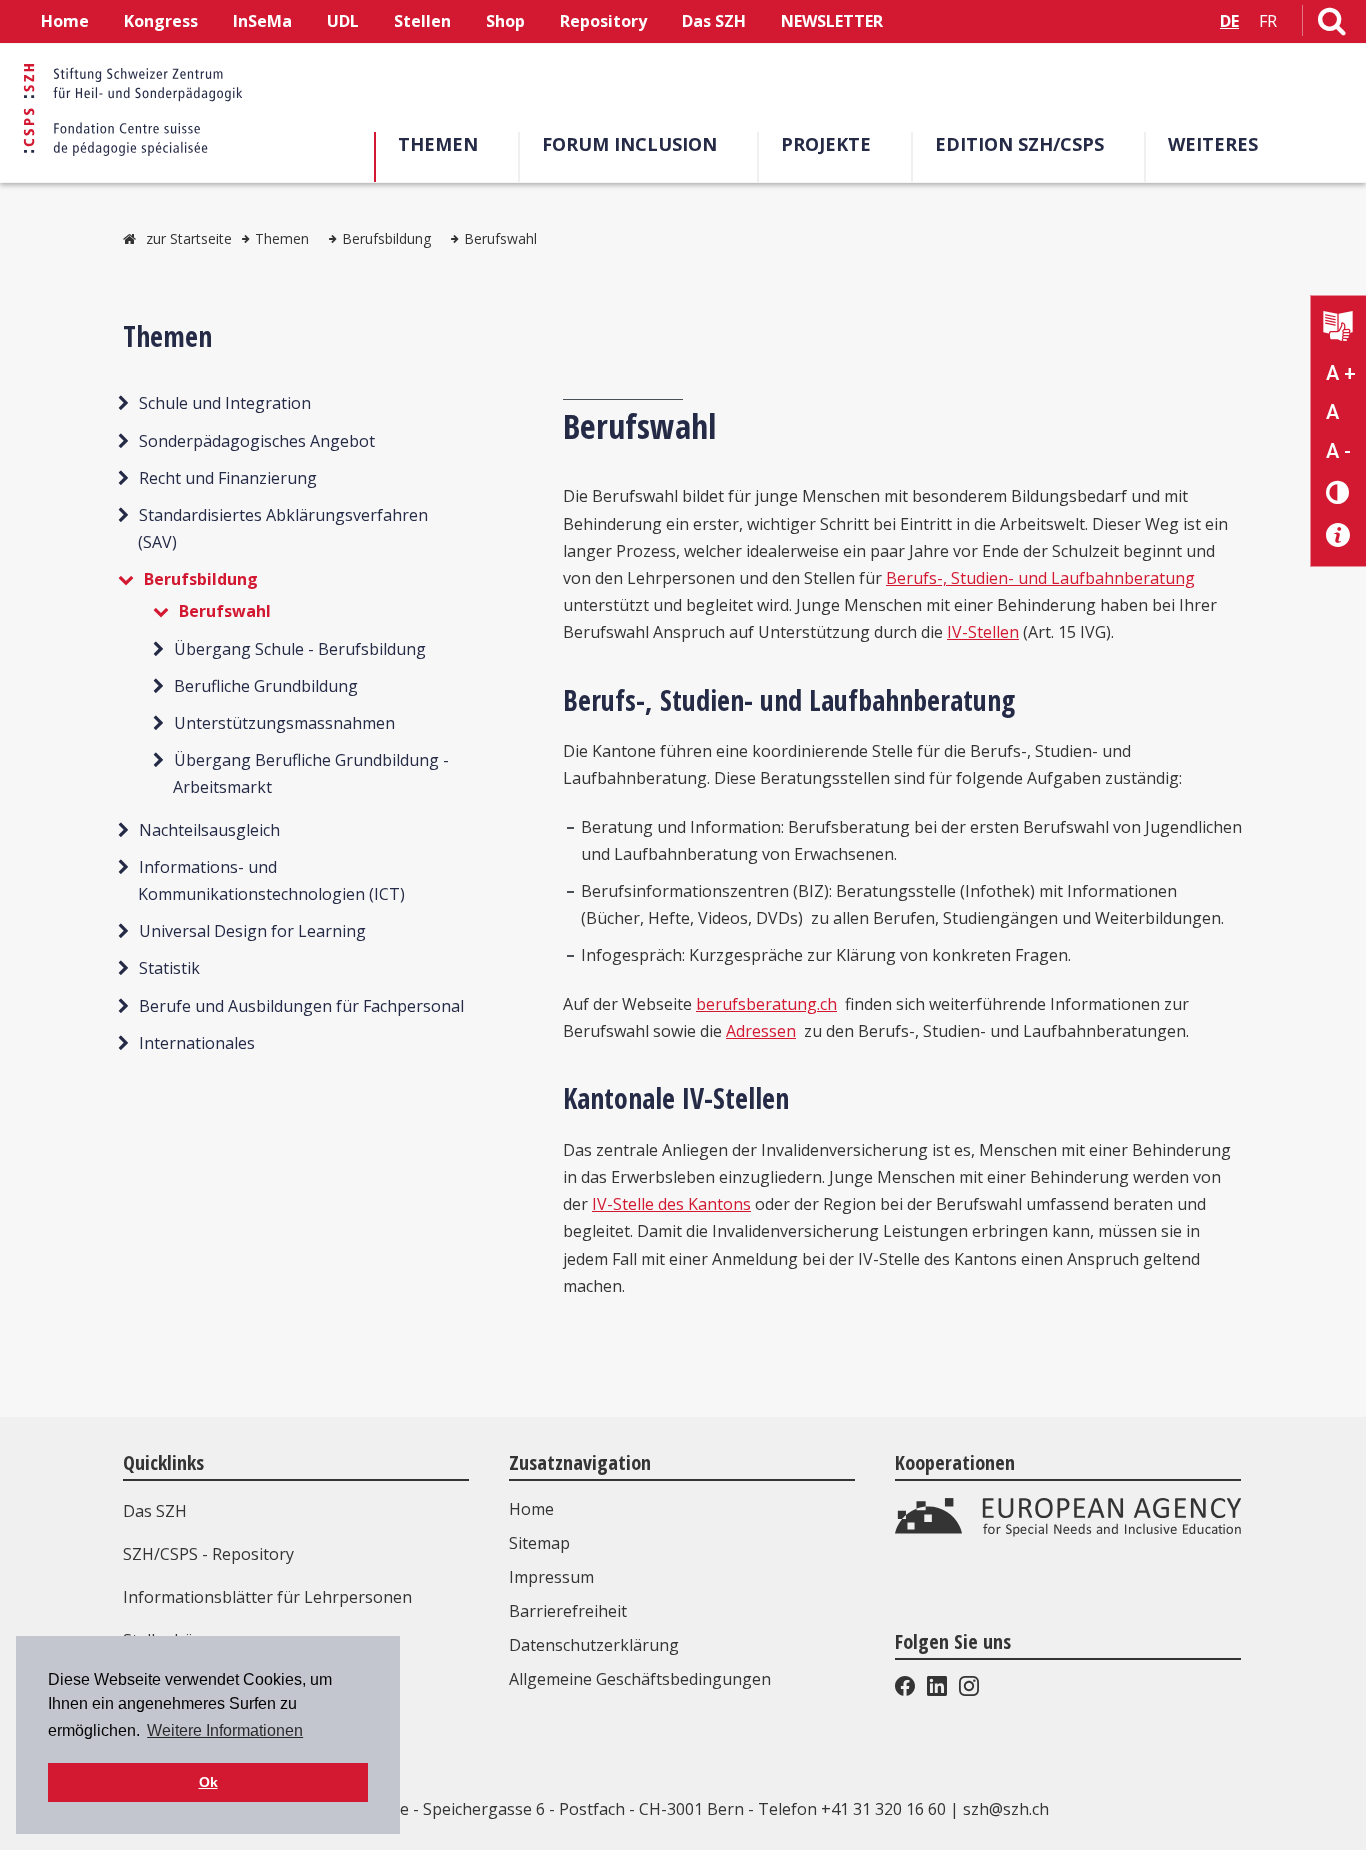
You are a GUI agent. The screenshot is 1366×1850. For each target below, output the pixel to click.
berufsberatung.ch (766, 1004)
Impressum (551, 1577)
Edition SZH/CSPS (1019, 144)
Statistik (169, 968)
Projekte (826, 144)
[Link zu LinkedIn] (937, 1690)
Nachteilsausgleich (209, 829)
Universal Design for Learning (252, 931)
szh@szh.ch (1006, 1809)
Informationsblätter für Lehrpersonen (267, 1597)
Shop (505, 21)
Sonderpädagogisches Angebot (257, 440)
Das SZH (714, 21)
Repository (603, 21)
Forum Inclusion (629, 144)
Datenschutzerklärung (594, 1645)
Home (65, 21)
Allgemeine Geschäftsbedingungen (640, 1679)
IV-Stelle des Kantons (671, 1204)
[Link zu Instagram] (967, 1690)
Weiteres (1213, 144)
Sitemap (539, 1543)
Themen (438, 144)
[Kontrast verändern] (1338, 491)
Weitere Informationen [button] (225, 1730)
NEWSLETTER (832, 21)
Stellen (422, 21)
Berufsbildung (386, 238)
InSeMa (262, 21)
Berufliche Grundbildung (266, 685)
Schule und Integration (225, 403)
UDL (343, 21)
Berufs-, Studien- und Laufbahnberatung (1040, 578)
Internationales (197, 1042)
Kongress (161, 21)
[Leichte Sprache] (1338, 328)
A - (1338, 451)
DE (1229, 21)
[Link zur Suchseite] (1332, 25)
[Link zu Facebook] (907, 1690)
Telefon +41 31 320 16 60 (852, 1809)
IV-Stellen (983, 632)
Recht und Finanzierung (228, 477)
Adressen (761, 1031)
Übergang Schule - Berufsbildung (300, 648)
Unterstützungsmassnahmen (284, 723)
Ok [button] (208, 1782)
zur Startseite (189, 238)
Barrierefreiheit (568, 1611)
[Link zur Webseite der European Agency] (1068, 1531)
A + (1341, 373)
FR (1268, 21)
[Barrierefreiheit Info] (1338, 535)
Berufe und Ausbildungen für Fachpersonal (301, 1005)
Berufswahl (500, 238)
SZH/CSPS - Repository (208, 1554)
